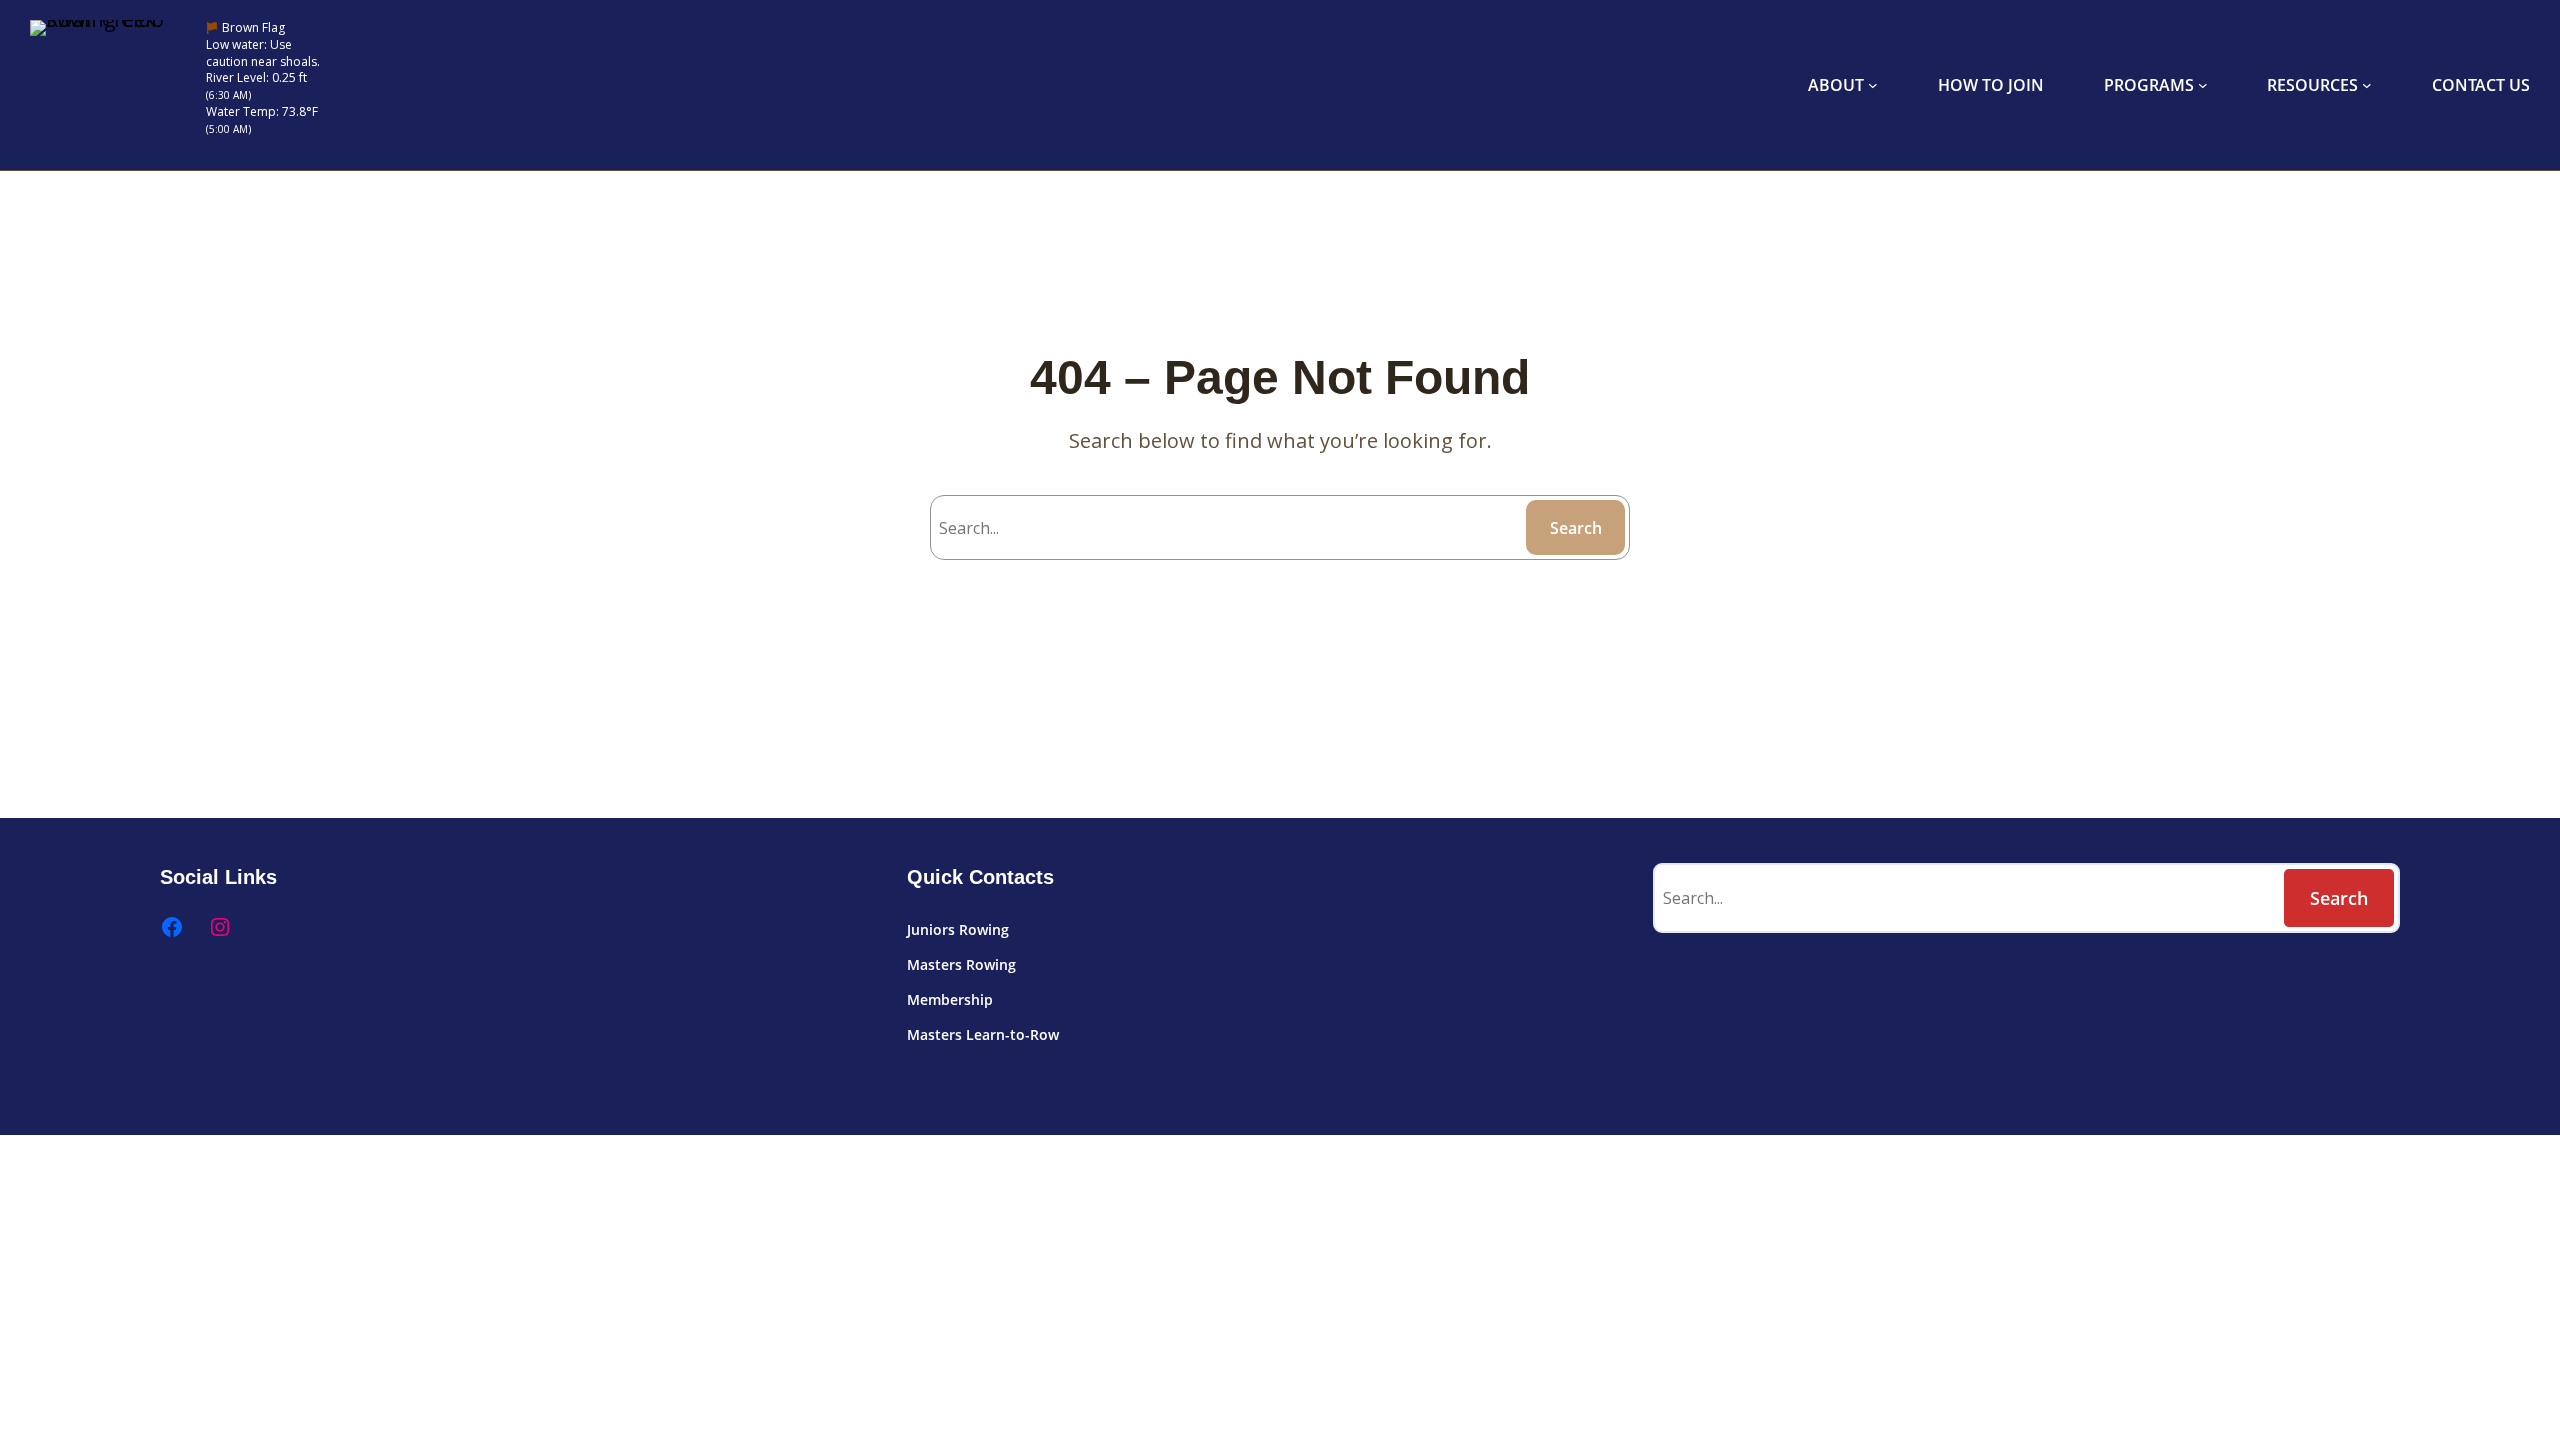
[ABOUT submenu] (1873, 85)
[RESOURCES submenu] (2367, 85)
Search (1576, 528)
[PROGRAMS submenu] (2203, 85)
